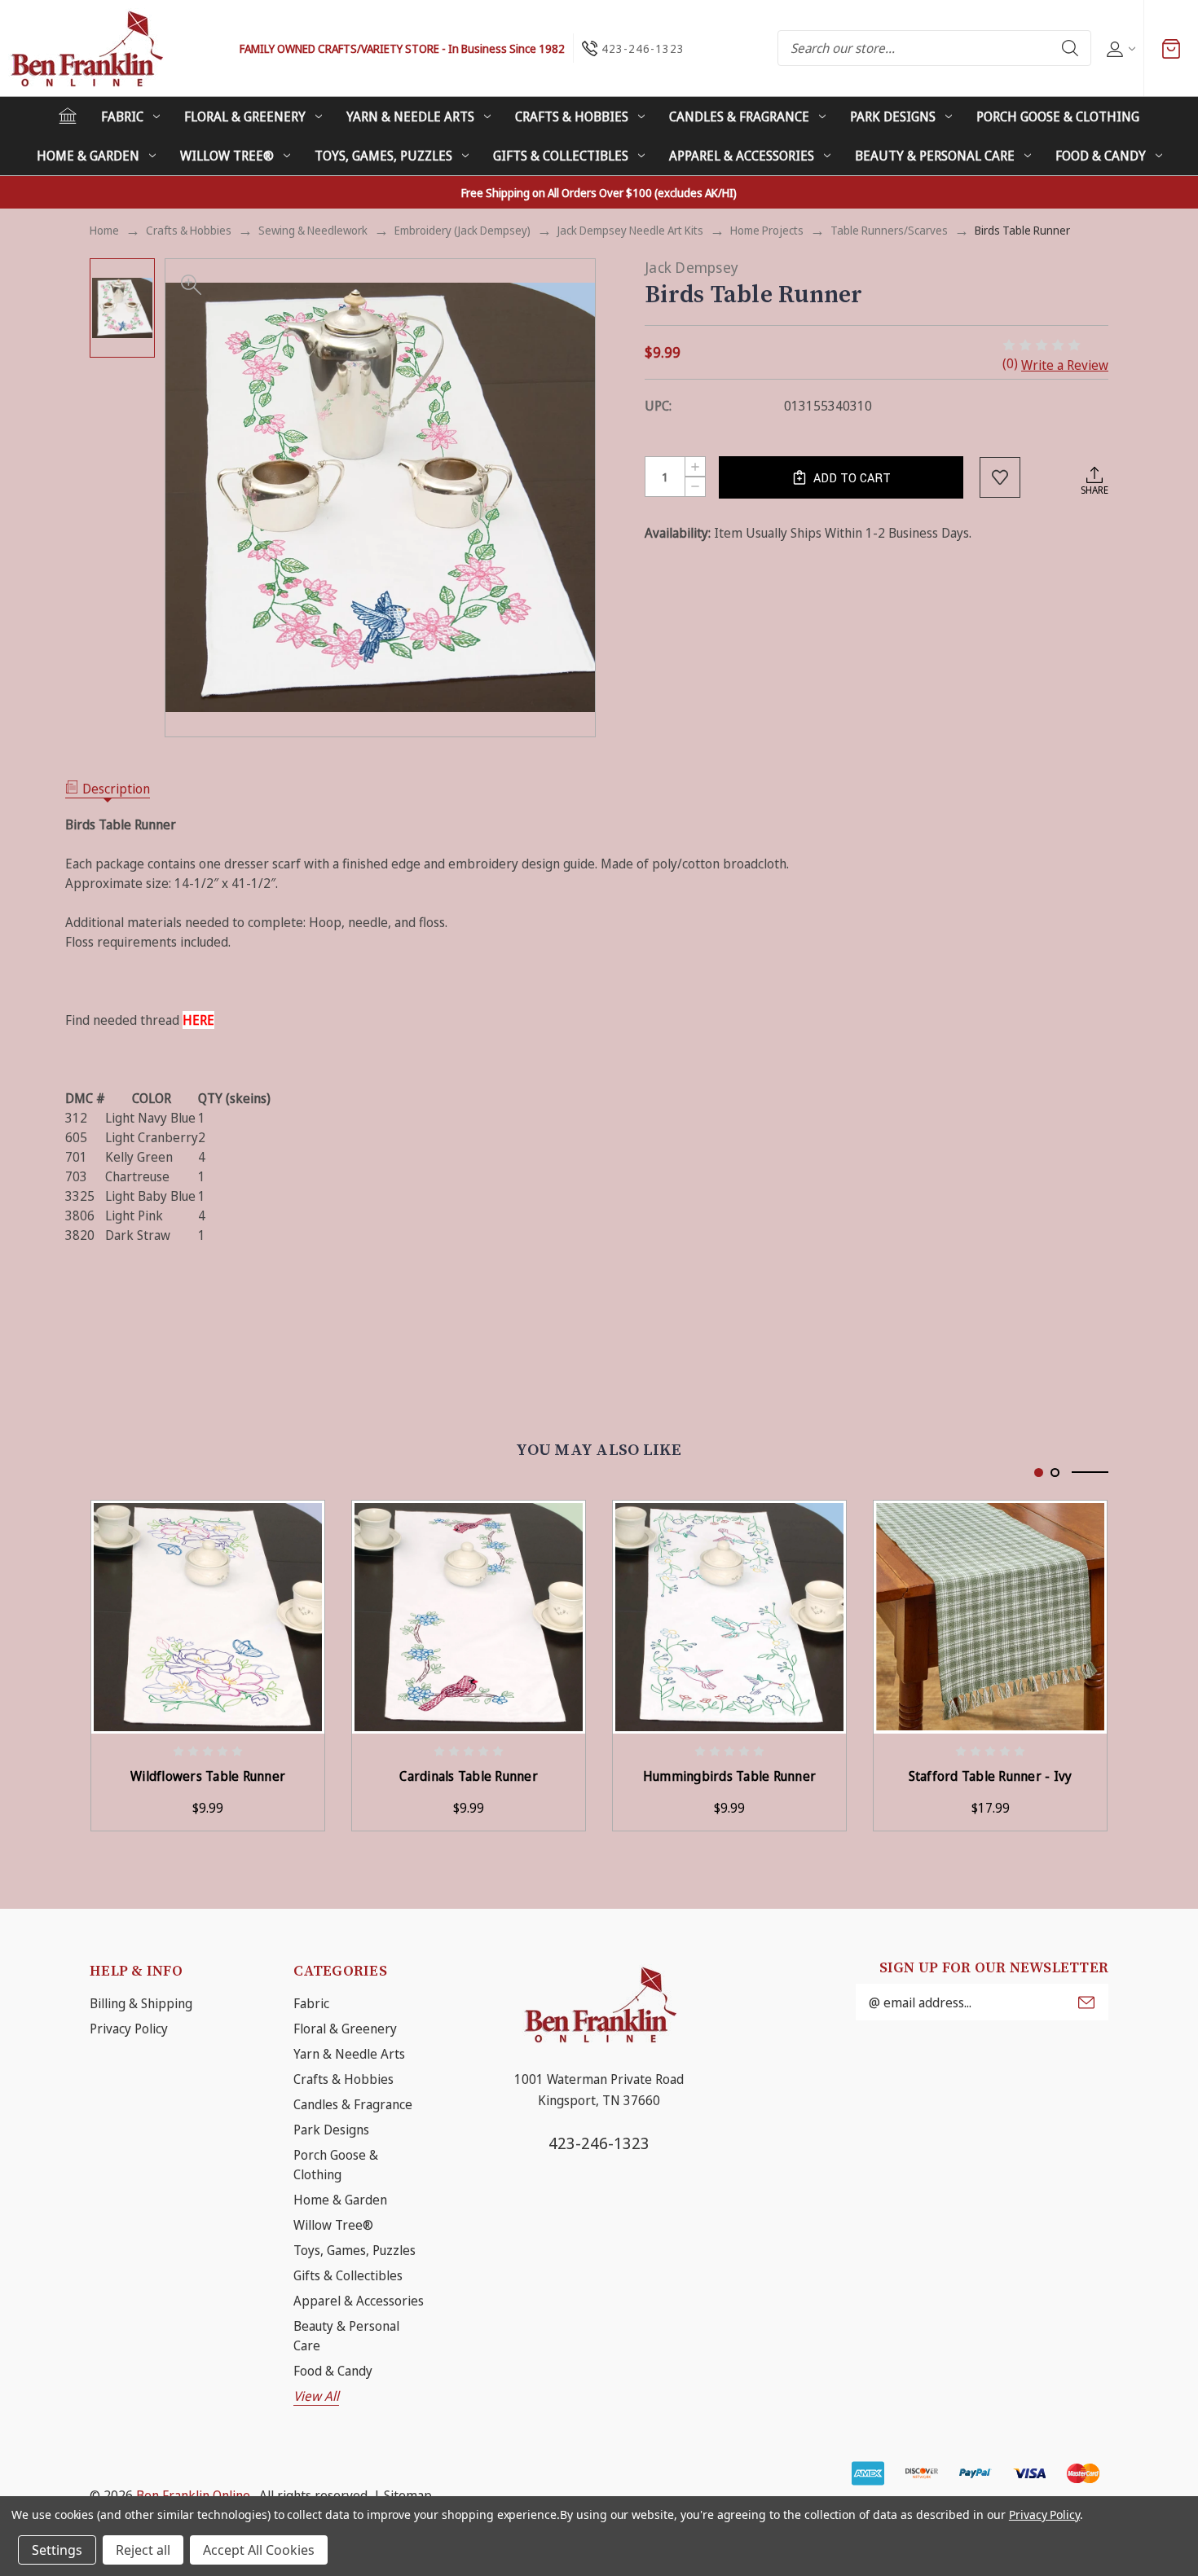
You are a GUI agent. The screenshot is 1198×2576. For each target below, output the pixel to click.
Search (1070, 48)
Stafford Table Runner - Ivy (991, 1776)
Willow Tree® (227, 156)
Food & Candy (1101, 156)
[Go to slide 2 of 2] (1055, 1473)
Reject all (143, 2550)
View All (316, 2396)
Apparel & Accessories (742, 156)
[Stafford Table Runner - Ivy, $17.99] (990, 1617)
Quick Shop (323, 1525)
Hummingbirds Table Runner (729, 1776)
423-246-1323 (599, 2143)
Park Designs (893, 116)
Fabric (122, 116)
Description (116, 789)
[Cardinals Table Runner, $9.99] (469, 1617)
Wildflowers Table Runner (208, 1776)
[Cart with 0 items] (1171, 48)
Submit (1086, 2002)
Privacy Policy (129, 2029)
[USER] (1119, 48)
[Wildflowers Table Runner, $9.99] (208, 1617)
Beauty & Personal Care (935, 156)
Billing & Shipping (141, 2003)
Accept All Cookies (259, 2550)
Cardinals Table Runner (469, 1776)
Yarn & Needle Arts (410, 116)
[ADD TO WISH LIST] (1000, 477)
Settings (57, 2550)
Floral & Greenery (245, 116)
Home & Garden (88, 156)
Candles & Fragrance (739, 116)
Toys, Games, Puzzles (383, 156)
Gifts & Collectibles (561, 156)
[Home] (68, 116)
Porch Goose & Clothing (1058, 116)
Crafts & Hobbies (572, 116)
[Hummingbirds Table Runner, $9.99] (729, 1617)
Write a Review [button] (1065, 365)
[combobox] (934, 48)
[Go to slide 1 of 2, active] (1039, 1473)
